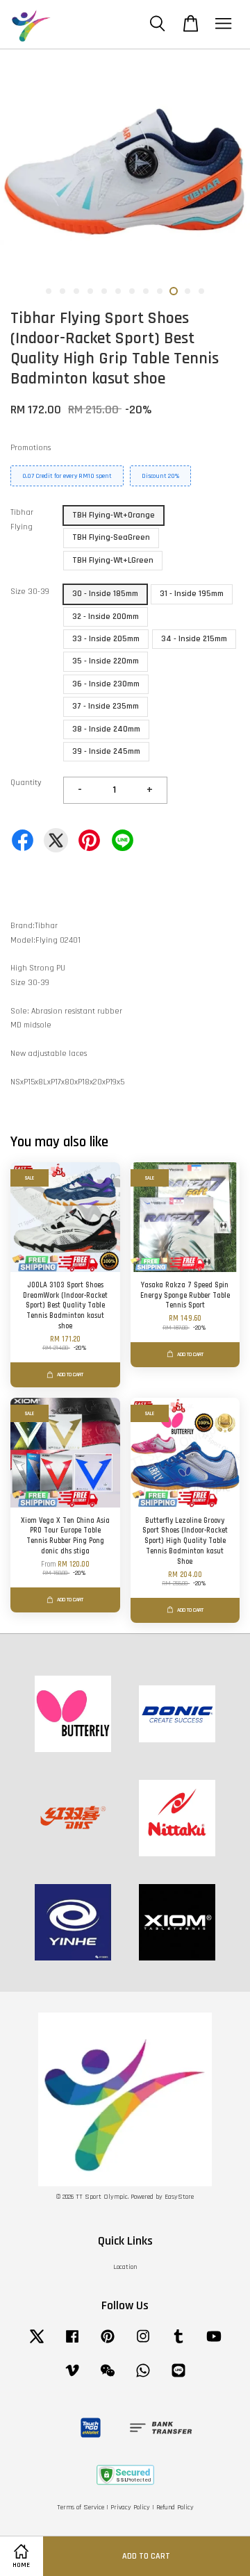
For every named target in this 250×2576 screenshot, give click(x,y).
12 (201, 291)
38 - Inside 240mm (106, 729)
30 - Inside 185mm (105, 594)
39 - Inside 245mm (106, 751)
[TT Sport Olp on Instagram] (143, 2344)
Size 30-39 (30, 592)
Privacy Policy (130, 2508)
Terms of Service (81, 2508)
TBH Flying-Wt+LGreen (113, 560)
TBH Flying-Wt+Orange (114, 515)
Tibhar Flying (22, 519)
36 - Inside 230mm (106, 684)
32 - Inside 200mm (106, 617)
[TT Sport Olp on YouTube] (214, 2344)
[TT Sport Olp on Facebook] (72, 2344)
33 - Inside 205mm (106, 639)
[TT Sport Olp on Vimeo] (72, 2378)
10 (174, 291)
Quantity (26, 783)
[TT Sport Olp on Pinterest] (108, 2344)
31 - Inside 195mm (192, 594)
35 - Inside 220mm (106, 661)
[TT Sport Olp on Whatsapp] (143, 2378)
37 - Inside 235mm (106, 706)
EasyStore (179, 2197)
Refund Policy (175, 2508)
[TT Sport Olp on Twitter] (37, 2344)
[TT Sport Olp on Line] (178, 2378)
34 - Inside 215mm (194, 639)
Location (125, 2267)
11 (187, 291)
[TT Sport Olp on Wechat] (108, 2378)
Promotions (31, 448)
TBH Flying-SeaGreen (111, 537)
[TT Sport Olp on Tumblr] (178, 2344)
